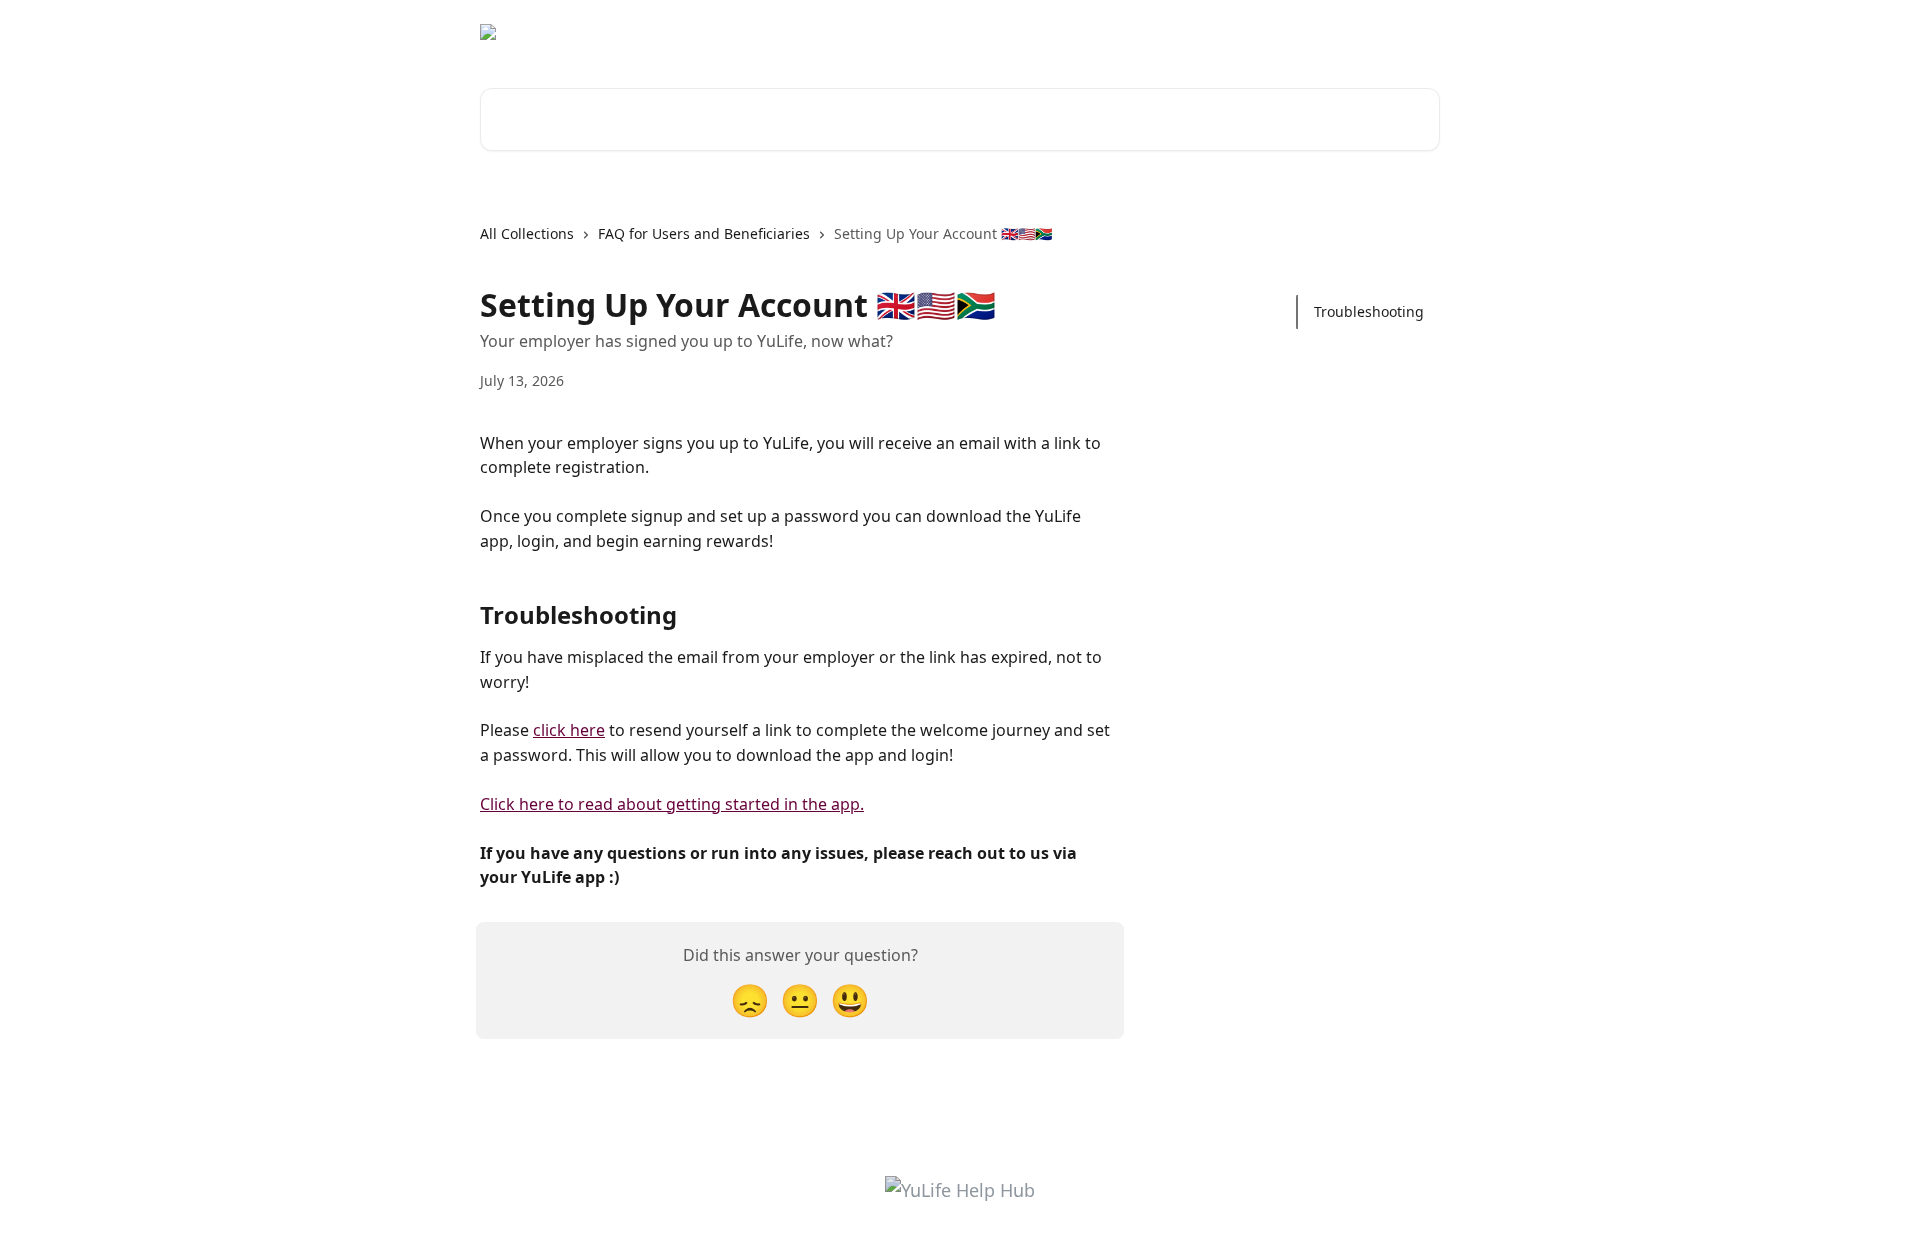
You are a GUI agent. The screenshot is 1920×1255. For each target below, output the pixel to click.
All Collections (527, 233)
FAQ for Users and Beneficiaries (704, 233)
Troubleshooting (1369, 311)
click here (569, 730)
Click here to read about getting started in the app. (672, 804)
